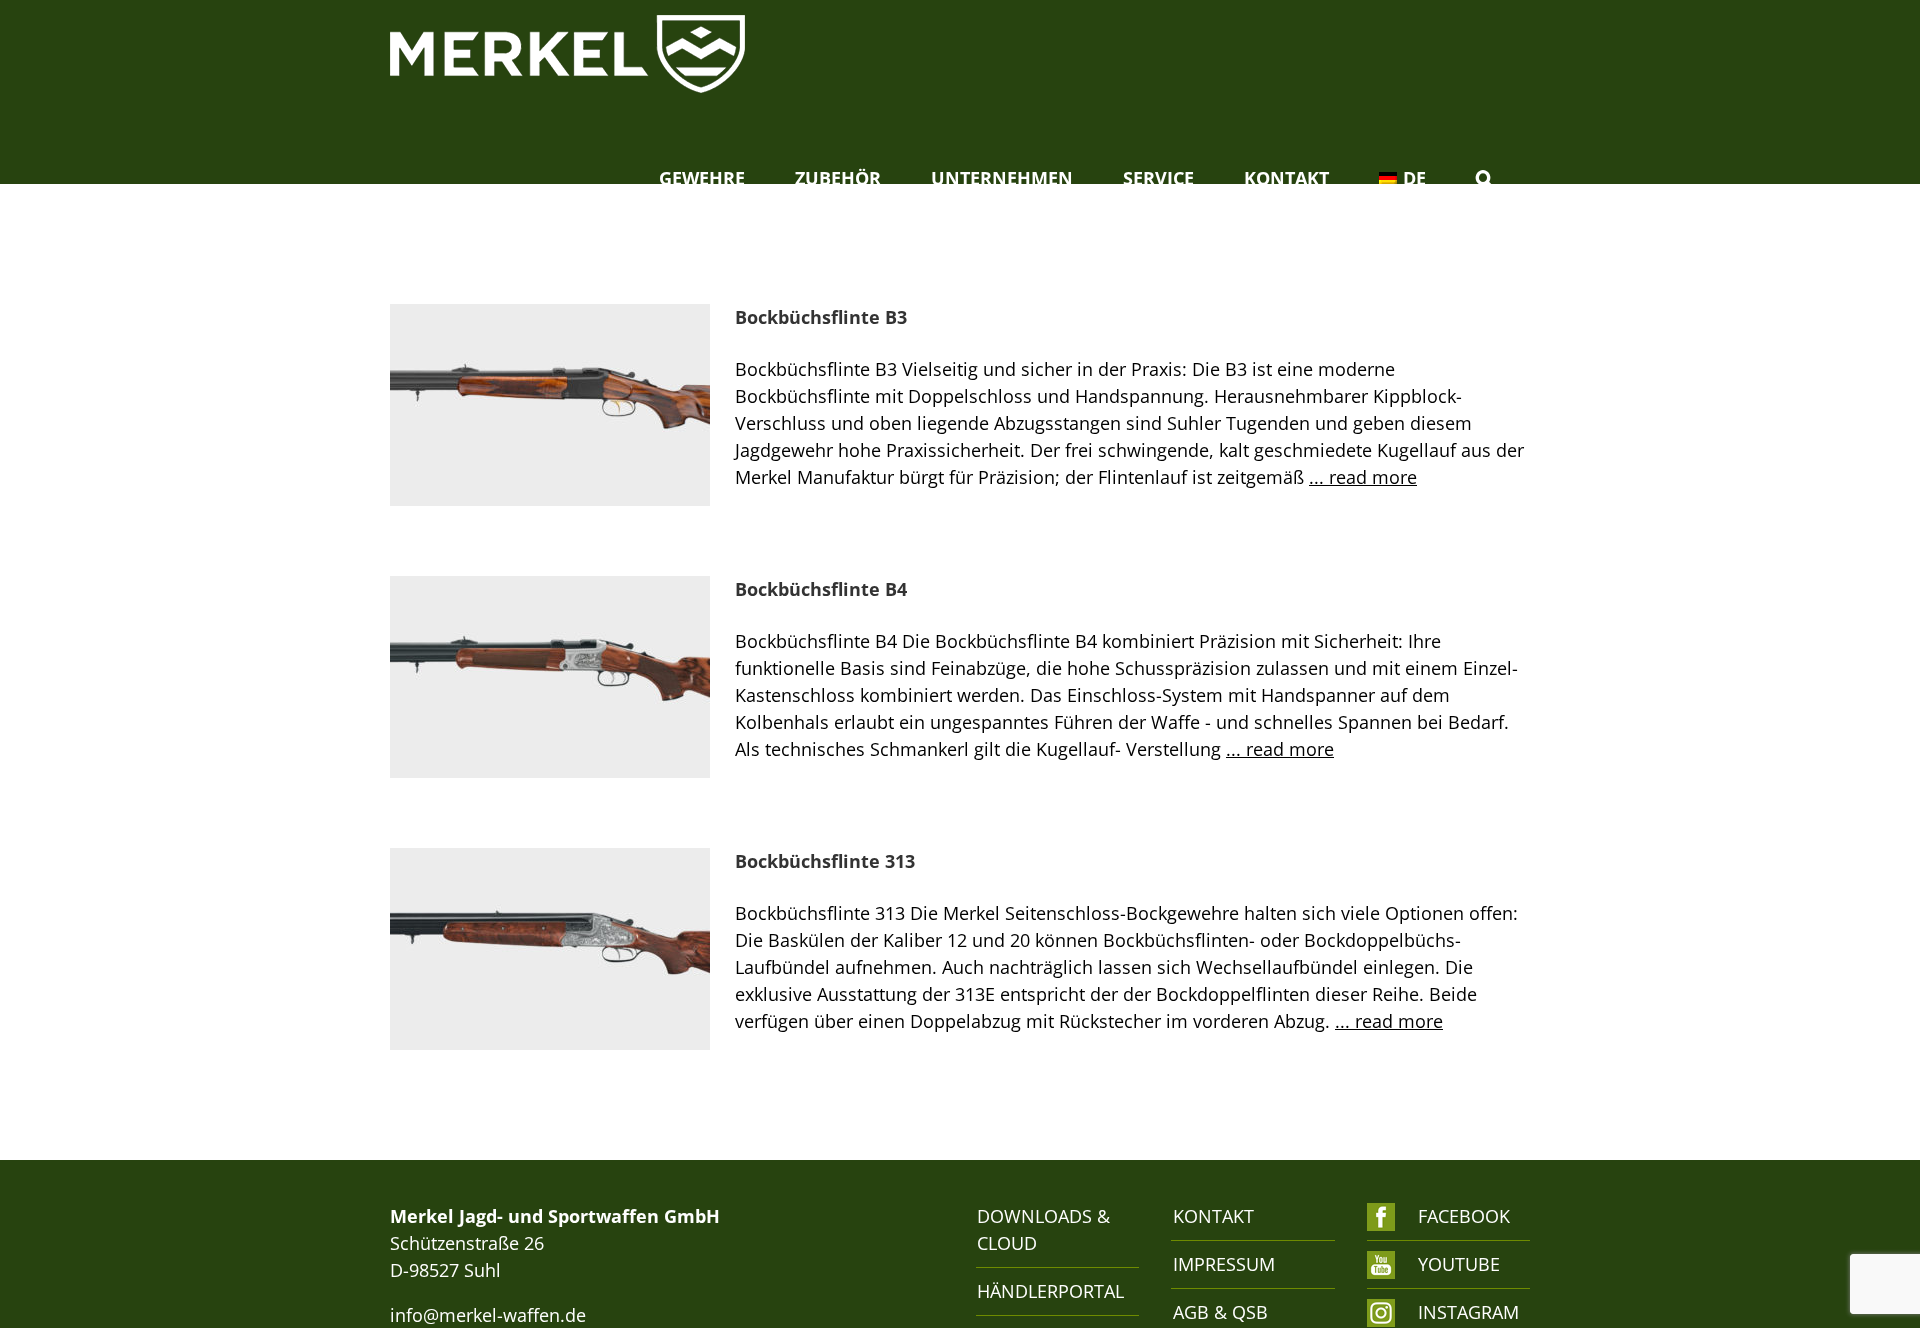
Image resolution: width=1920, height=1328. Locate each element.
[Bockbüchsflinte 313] (550, 949)
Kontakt (1213, 1216)
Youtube (1459, 1264)
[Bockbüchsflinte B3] (550, 405)
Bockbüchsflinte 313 (825, 861)
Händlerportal (1047, 1291)
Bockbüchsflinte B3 (821, 317)
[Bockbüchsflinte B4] (550, 677)
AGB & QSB (1220, 1312)
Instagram (1463, 1312)
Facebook (1463, 1216)
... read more (1363, 477)
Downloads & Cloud (1043, 1229)
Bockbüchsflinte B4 (821, 589)
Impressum (1224, 1264)
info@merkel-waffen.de (488, 1315)
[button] (1484, 178)
